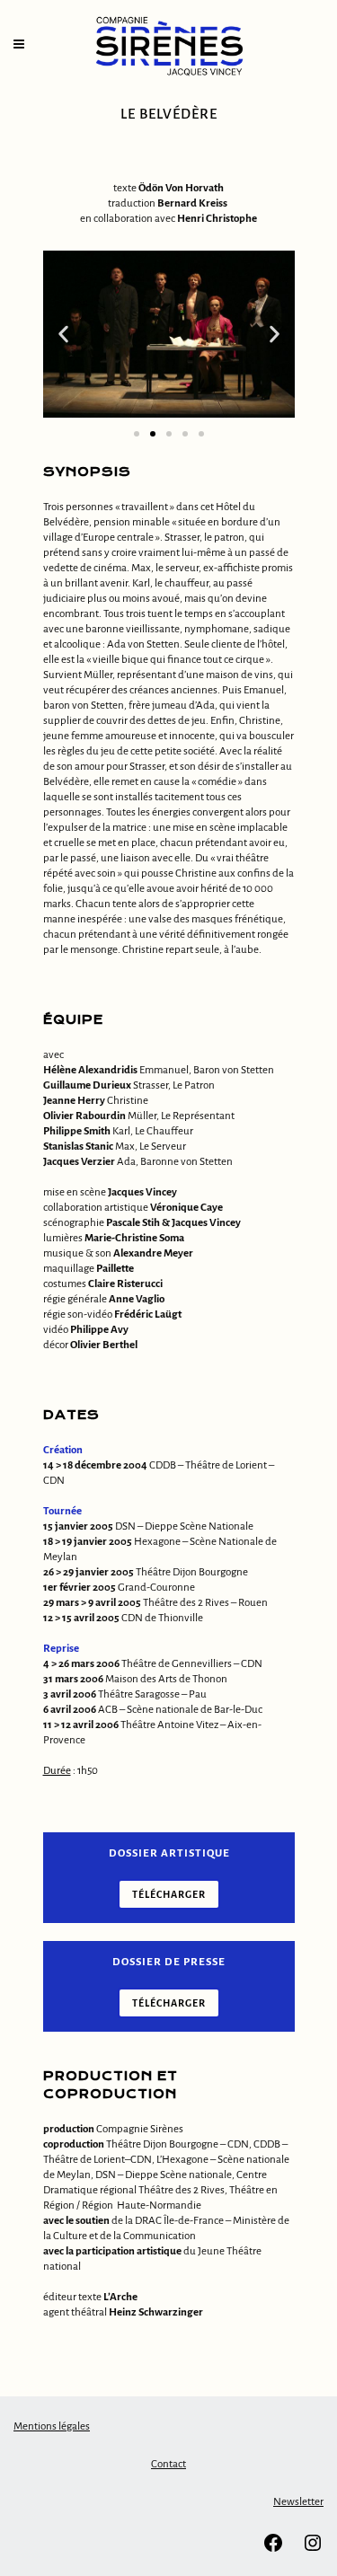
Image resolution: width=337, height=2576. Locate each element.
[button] (63, 335)
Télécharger (169, 1894)
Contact (168, 2464)
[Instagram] (313, 2550)
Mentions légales (52, 2426)
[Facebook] (273, 2550)
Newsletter (298, 2502)
